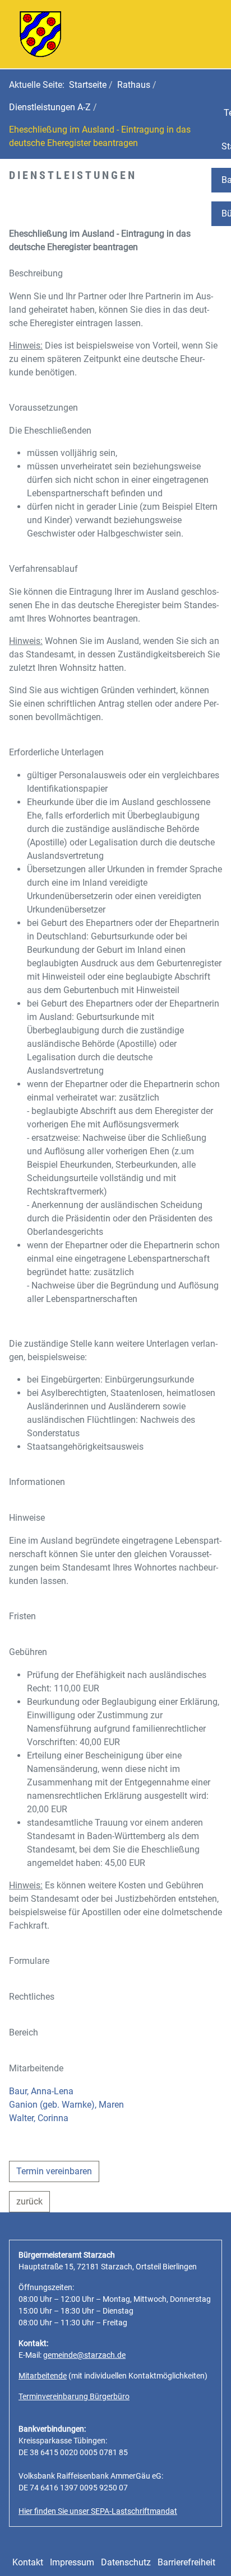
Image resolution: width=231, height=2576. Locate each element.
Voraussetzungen (43, 408)
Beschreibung (36, 273)
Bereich (24, 2032)
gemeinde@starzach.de (84, 2355)
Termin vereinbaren (54, 2171)
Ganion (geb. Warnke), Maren (66, 2105)
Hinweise (27, 1518)
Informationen (37, 1482)
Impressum (72, 2562)
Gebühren (28, 1652)
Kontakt (28, 2562)
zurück (29, 2201)
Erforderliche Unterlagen (56, 752)
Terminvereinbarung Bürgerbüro (74, 2396)
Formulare (29, 1961)
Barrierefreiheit (186, 2562)
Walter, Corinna (39, 2118)
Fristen (22, 1616)
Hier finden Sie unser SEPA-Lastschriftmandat (98, 2511)
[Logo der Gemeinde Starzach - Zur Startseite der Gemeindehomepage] (41, 33)
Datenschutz (126, 2562)
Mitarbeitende (36, 2068)
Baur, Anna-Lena (41, 2091)
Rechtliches (32, 1997)
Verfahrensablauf (43, 569)
